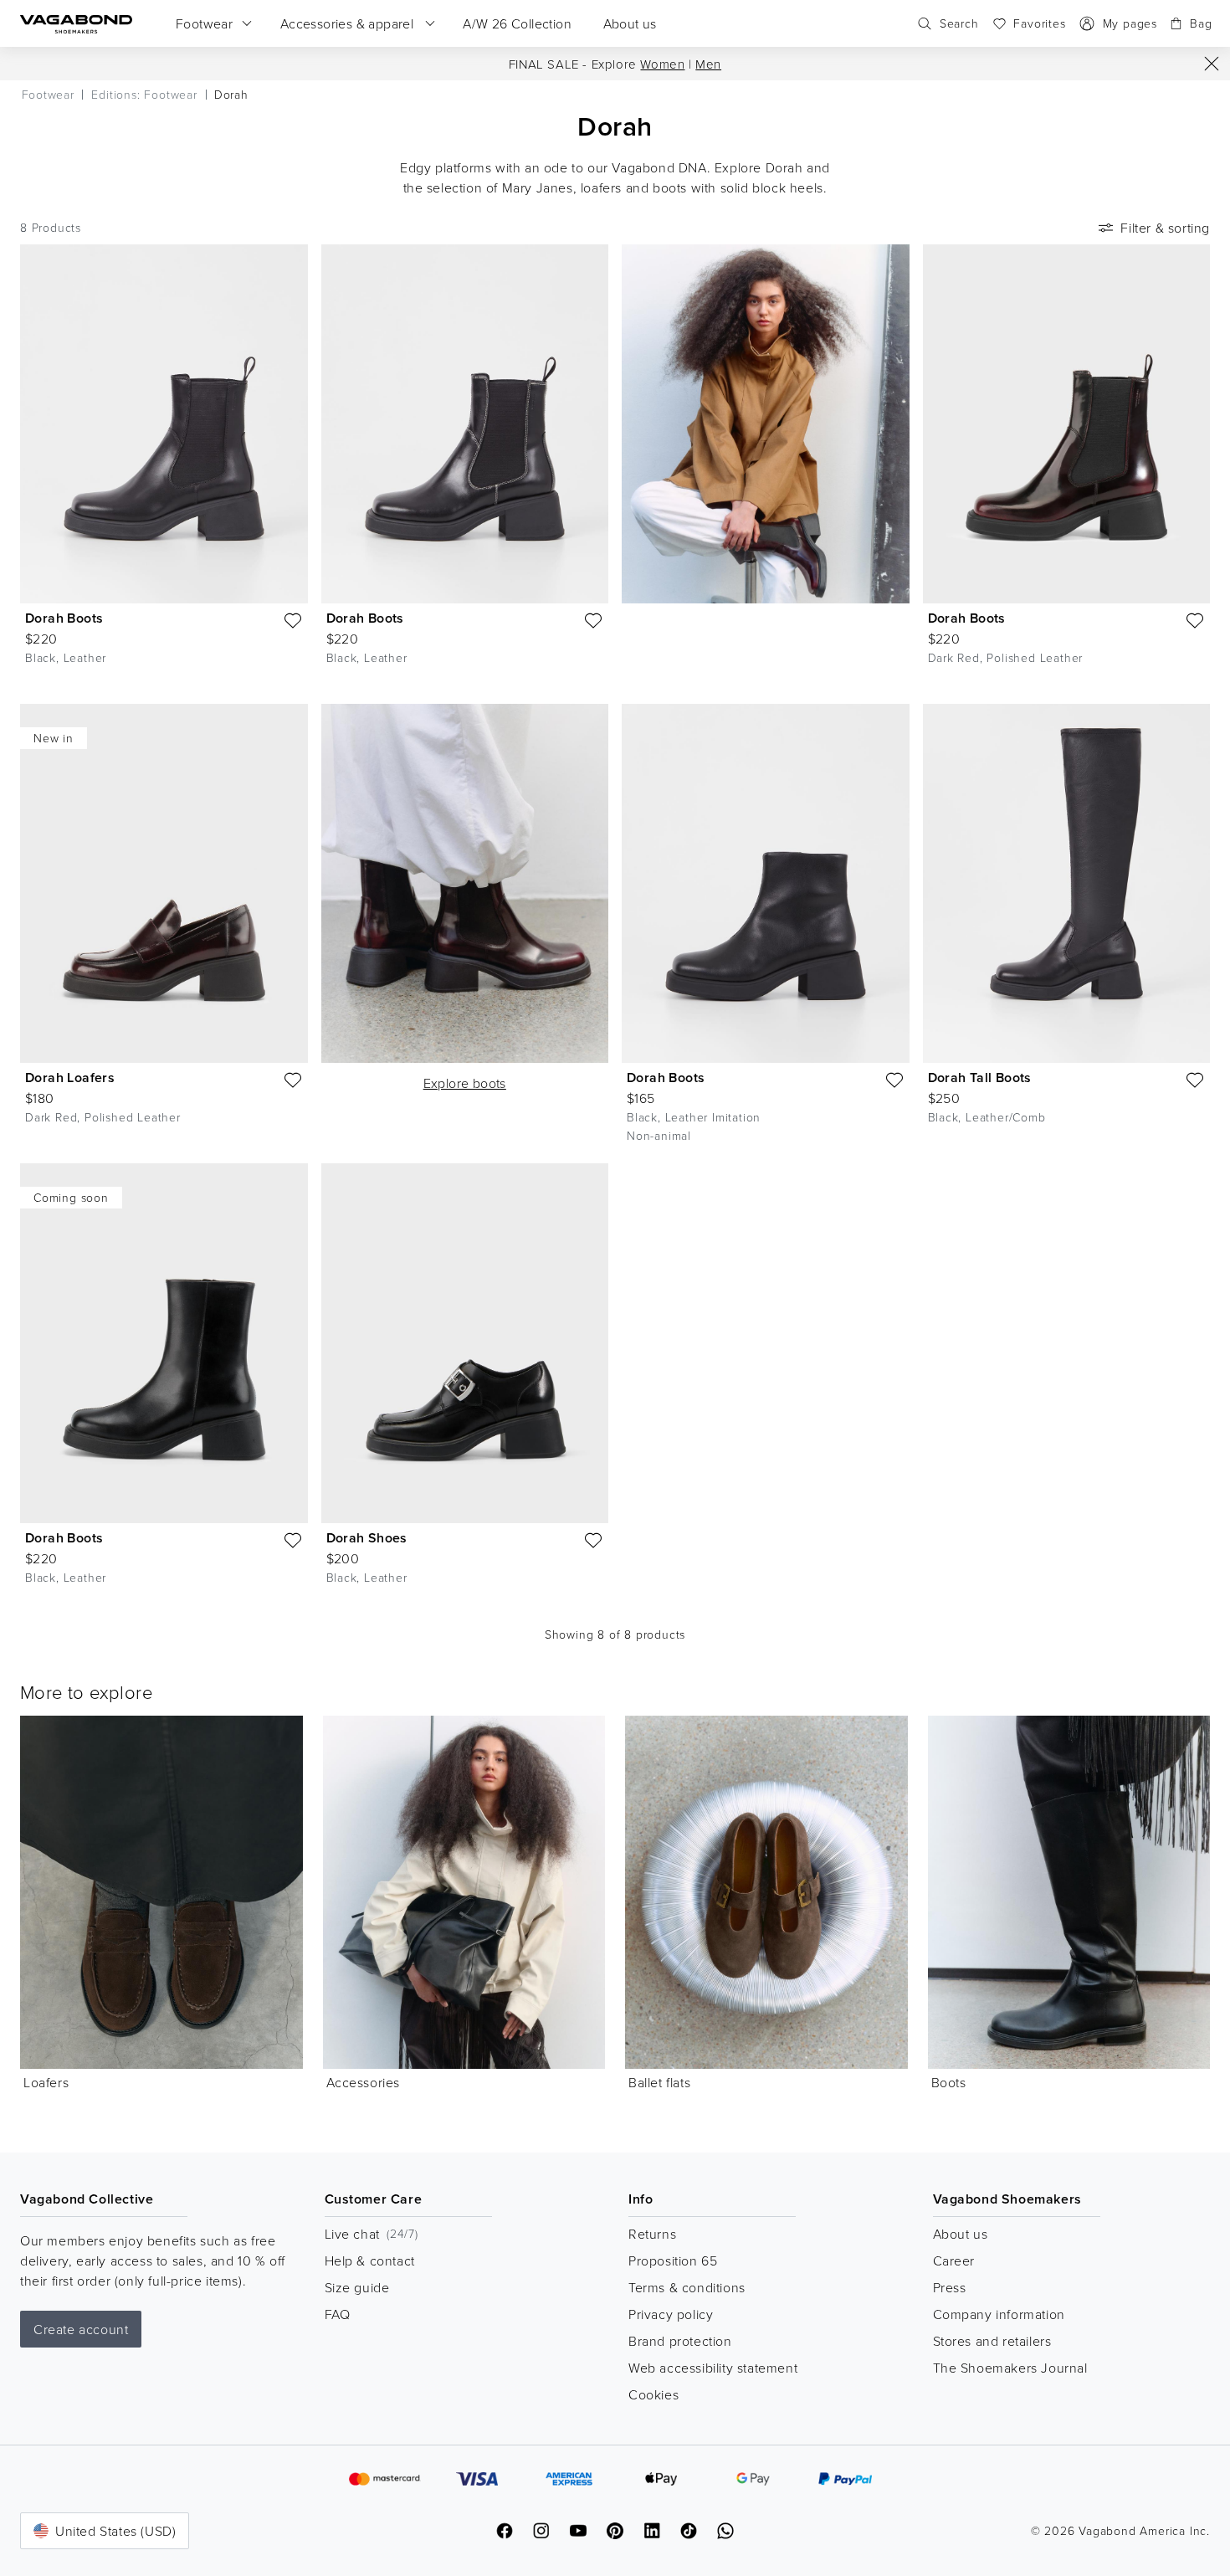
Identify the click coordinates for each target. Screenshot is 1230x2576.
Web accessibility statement (713, 2368)
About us (961, 2234)
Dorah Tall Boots (980, 1078)
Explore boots (465, 1083)
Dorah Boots (64, 618)
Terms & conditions (687, 2287)
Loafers (46, 2082)
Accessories (364, 2082)
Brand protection (680, 2341)
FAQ (338, 2314)
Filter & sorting (1165, 228)
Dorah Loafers (70, 1078)
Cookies (653, 2394)
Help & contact (370, 2260)
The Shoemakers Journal (1010, 2368)
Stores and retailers (992, 2341)
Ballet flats (659, 2082)
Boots (949, 2082)
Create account (81, 2329)
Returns (652, 2234)
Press (950, 2287)
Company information (999, 2314)
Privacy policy (671, 2314)
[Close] (1212, 64)
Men (708, 64)
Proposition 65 (673, 2260)
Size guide (357, 2287)
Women (662, 64)
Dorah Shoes (367, 1538)
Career (954, 2260)
